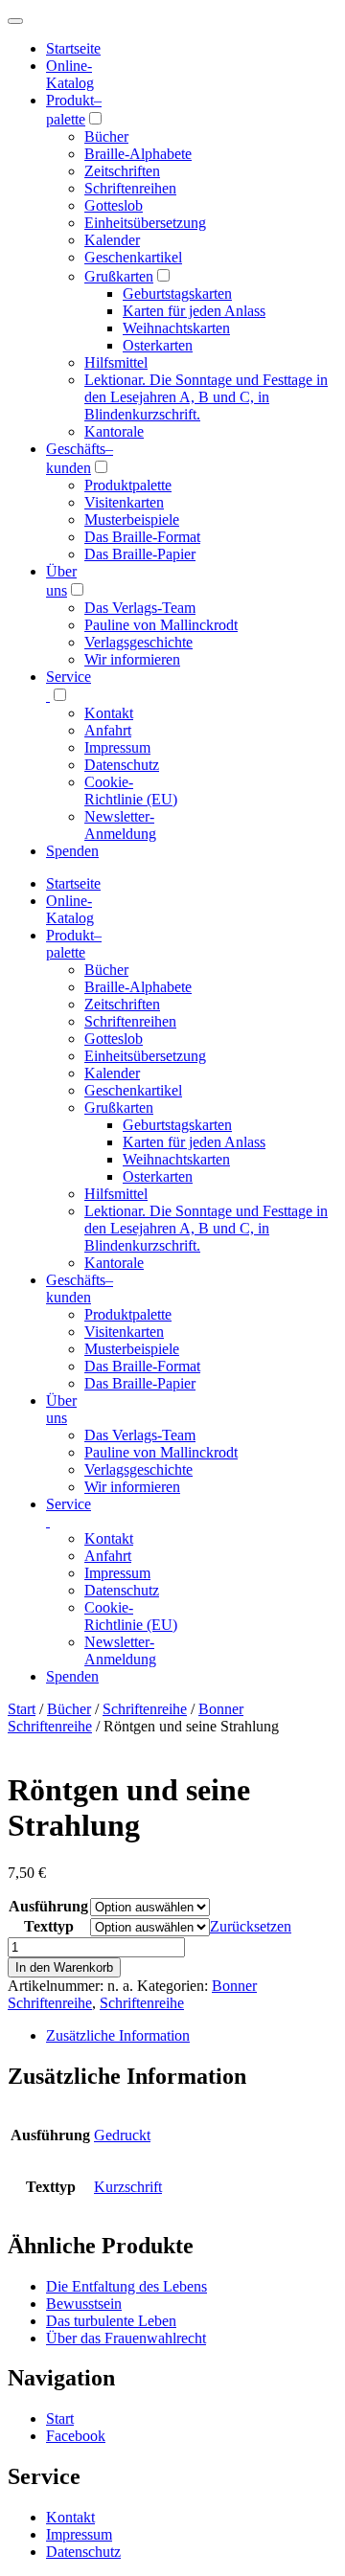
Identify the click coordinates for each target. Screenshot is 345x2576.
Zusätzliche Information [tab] (118, 2035)
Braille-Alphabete (138, 154)
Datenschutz (122, 765)
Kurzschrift (128, 2187)
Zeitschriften (122, 171)
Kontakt (109, 713)
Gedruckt (122, 2135)
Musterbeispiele (132, 520)
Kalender (112, 240)
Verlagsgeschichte (138, 642)
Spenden (72, 851)
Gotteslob (114, 205)
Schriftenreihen (130, 188)
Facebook (76, 2436)
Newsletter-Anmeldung (120, 825)
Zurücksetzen (251, 1926)
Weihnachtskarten (176, 328)
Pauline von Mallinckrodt (161, 625)
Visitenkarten (124, 502)
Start (22, 1709)
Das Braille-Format (142, 537)
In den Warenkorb (64, 1967)
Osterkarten (158, 345)
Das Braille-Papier (140, 554)
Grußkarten (119, 276)
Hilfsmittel (116, 362)
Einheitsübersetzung (145, 223)
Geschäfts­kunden (80, 1288)
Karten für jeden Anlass (194, 311)
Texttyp (49, 1926)
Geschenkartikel (133, 257)
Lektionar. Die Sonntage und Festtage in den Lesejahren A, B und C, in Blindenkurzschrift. (206, 397)
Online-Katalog (70, 74)
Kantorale (114, 431)
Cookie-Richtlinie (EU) (131, 791)
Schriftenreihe (145, 1709)
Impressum (117, 747)
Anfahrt (108, 730)
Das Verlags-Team (140, 608)
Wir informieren (132, 659)
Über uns (61, 1409)
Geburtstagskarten (177, 294)
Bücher (106, 136)
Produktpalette (128, 485)
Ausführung (48, 1906)
